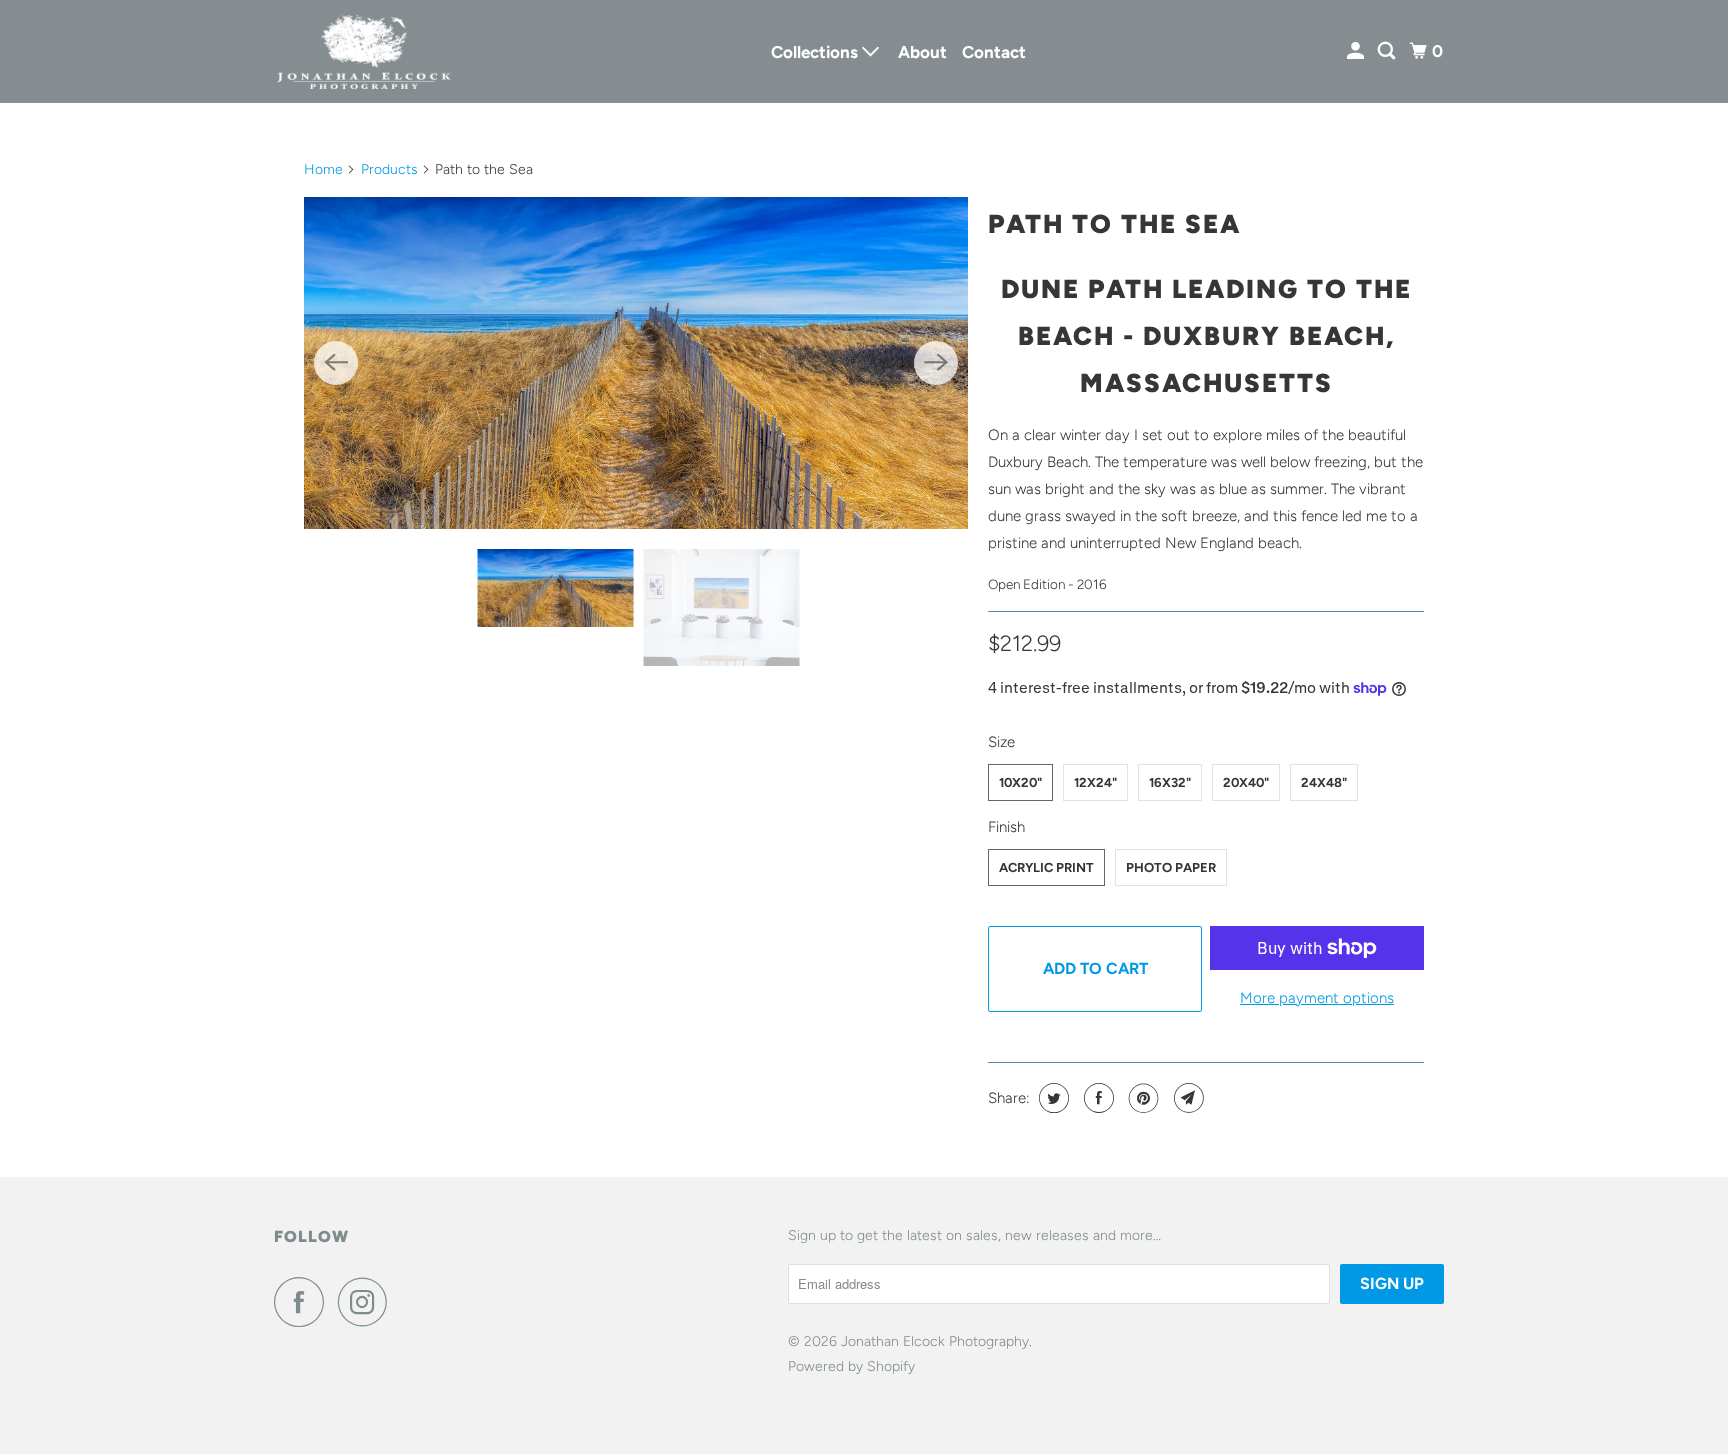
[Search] (1388, 51)
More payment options (1317, 998)
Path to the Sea (1114, 224)
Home (323, 169)
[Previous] (336, 363)
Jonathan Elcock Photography (935, 1341)
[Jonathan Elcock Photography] (364, 51)
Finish (1006, 827)
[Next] (936, 363)
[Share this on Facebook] (1096, 1098)
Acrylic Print (1046, 867)
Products (389, 169)
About (922, 52)
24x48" (1324, 782)
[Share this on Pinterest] (1141, 1098)
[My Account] (1357, 51)
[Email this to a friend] (1186, 1098)
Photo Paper (1171, 867)
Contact (994, 52)
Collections (816, 52)
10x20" (1020, 782)
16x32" (1170, 782)
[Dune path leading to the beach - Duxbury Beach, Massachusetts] (636, 363)
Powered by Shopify (851, 1366)
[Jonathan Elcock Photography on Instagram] (368, 1302)
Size (1001, 742)
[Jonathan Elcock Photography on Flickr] (407, 1302)
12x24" (1095, 782)
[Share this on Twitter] (1051, 1098)
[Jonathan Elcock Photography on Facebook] (304, 1302)
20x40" (1246, 782)
